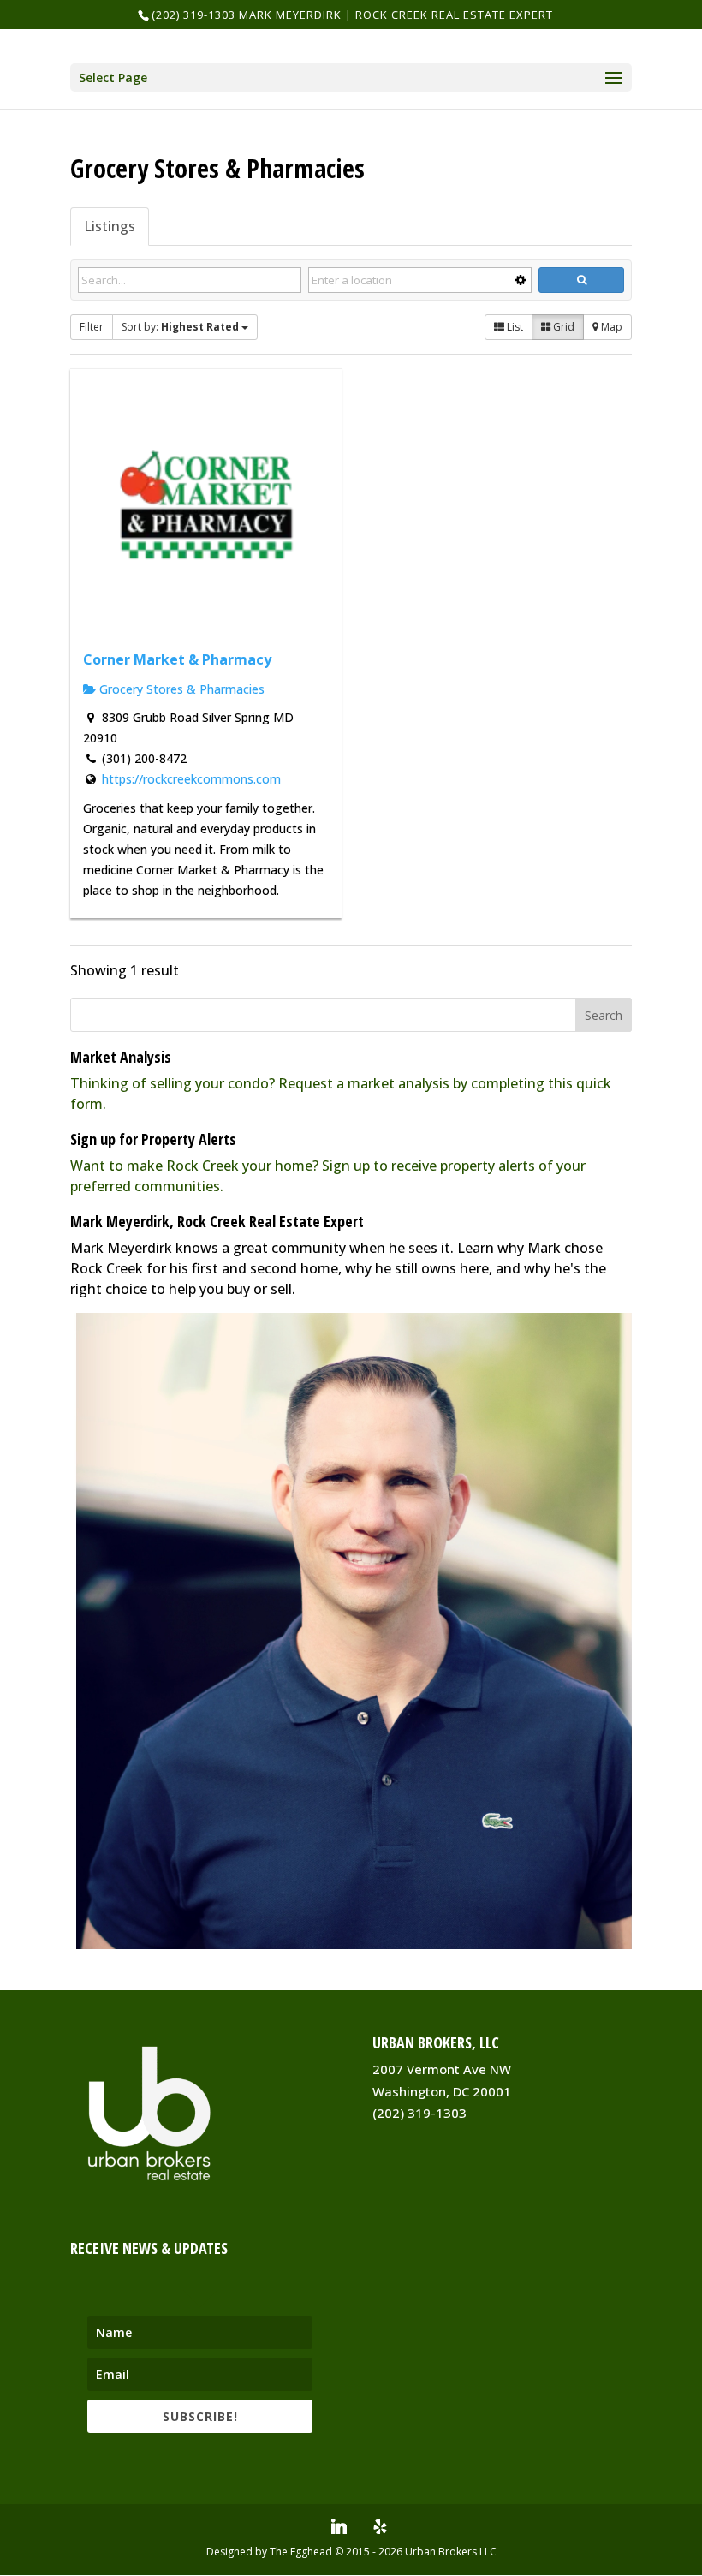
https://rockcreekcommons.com (191, 779)
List (514, 327)
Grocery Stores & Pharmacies (180, 689)
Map (610, 327)
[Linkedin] (339, 2526)
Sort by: (180, 327)
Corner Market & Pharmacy (177, 659)
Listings (110, 226)
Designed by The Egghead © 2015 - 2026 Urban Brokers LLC (351, 2552)
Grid (562, 327)
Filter (92, 327)
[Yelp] (380, 2526)
